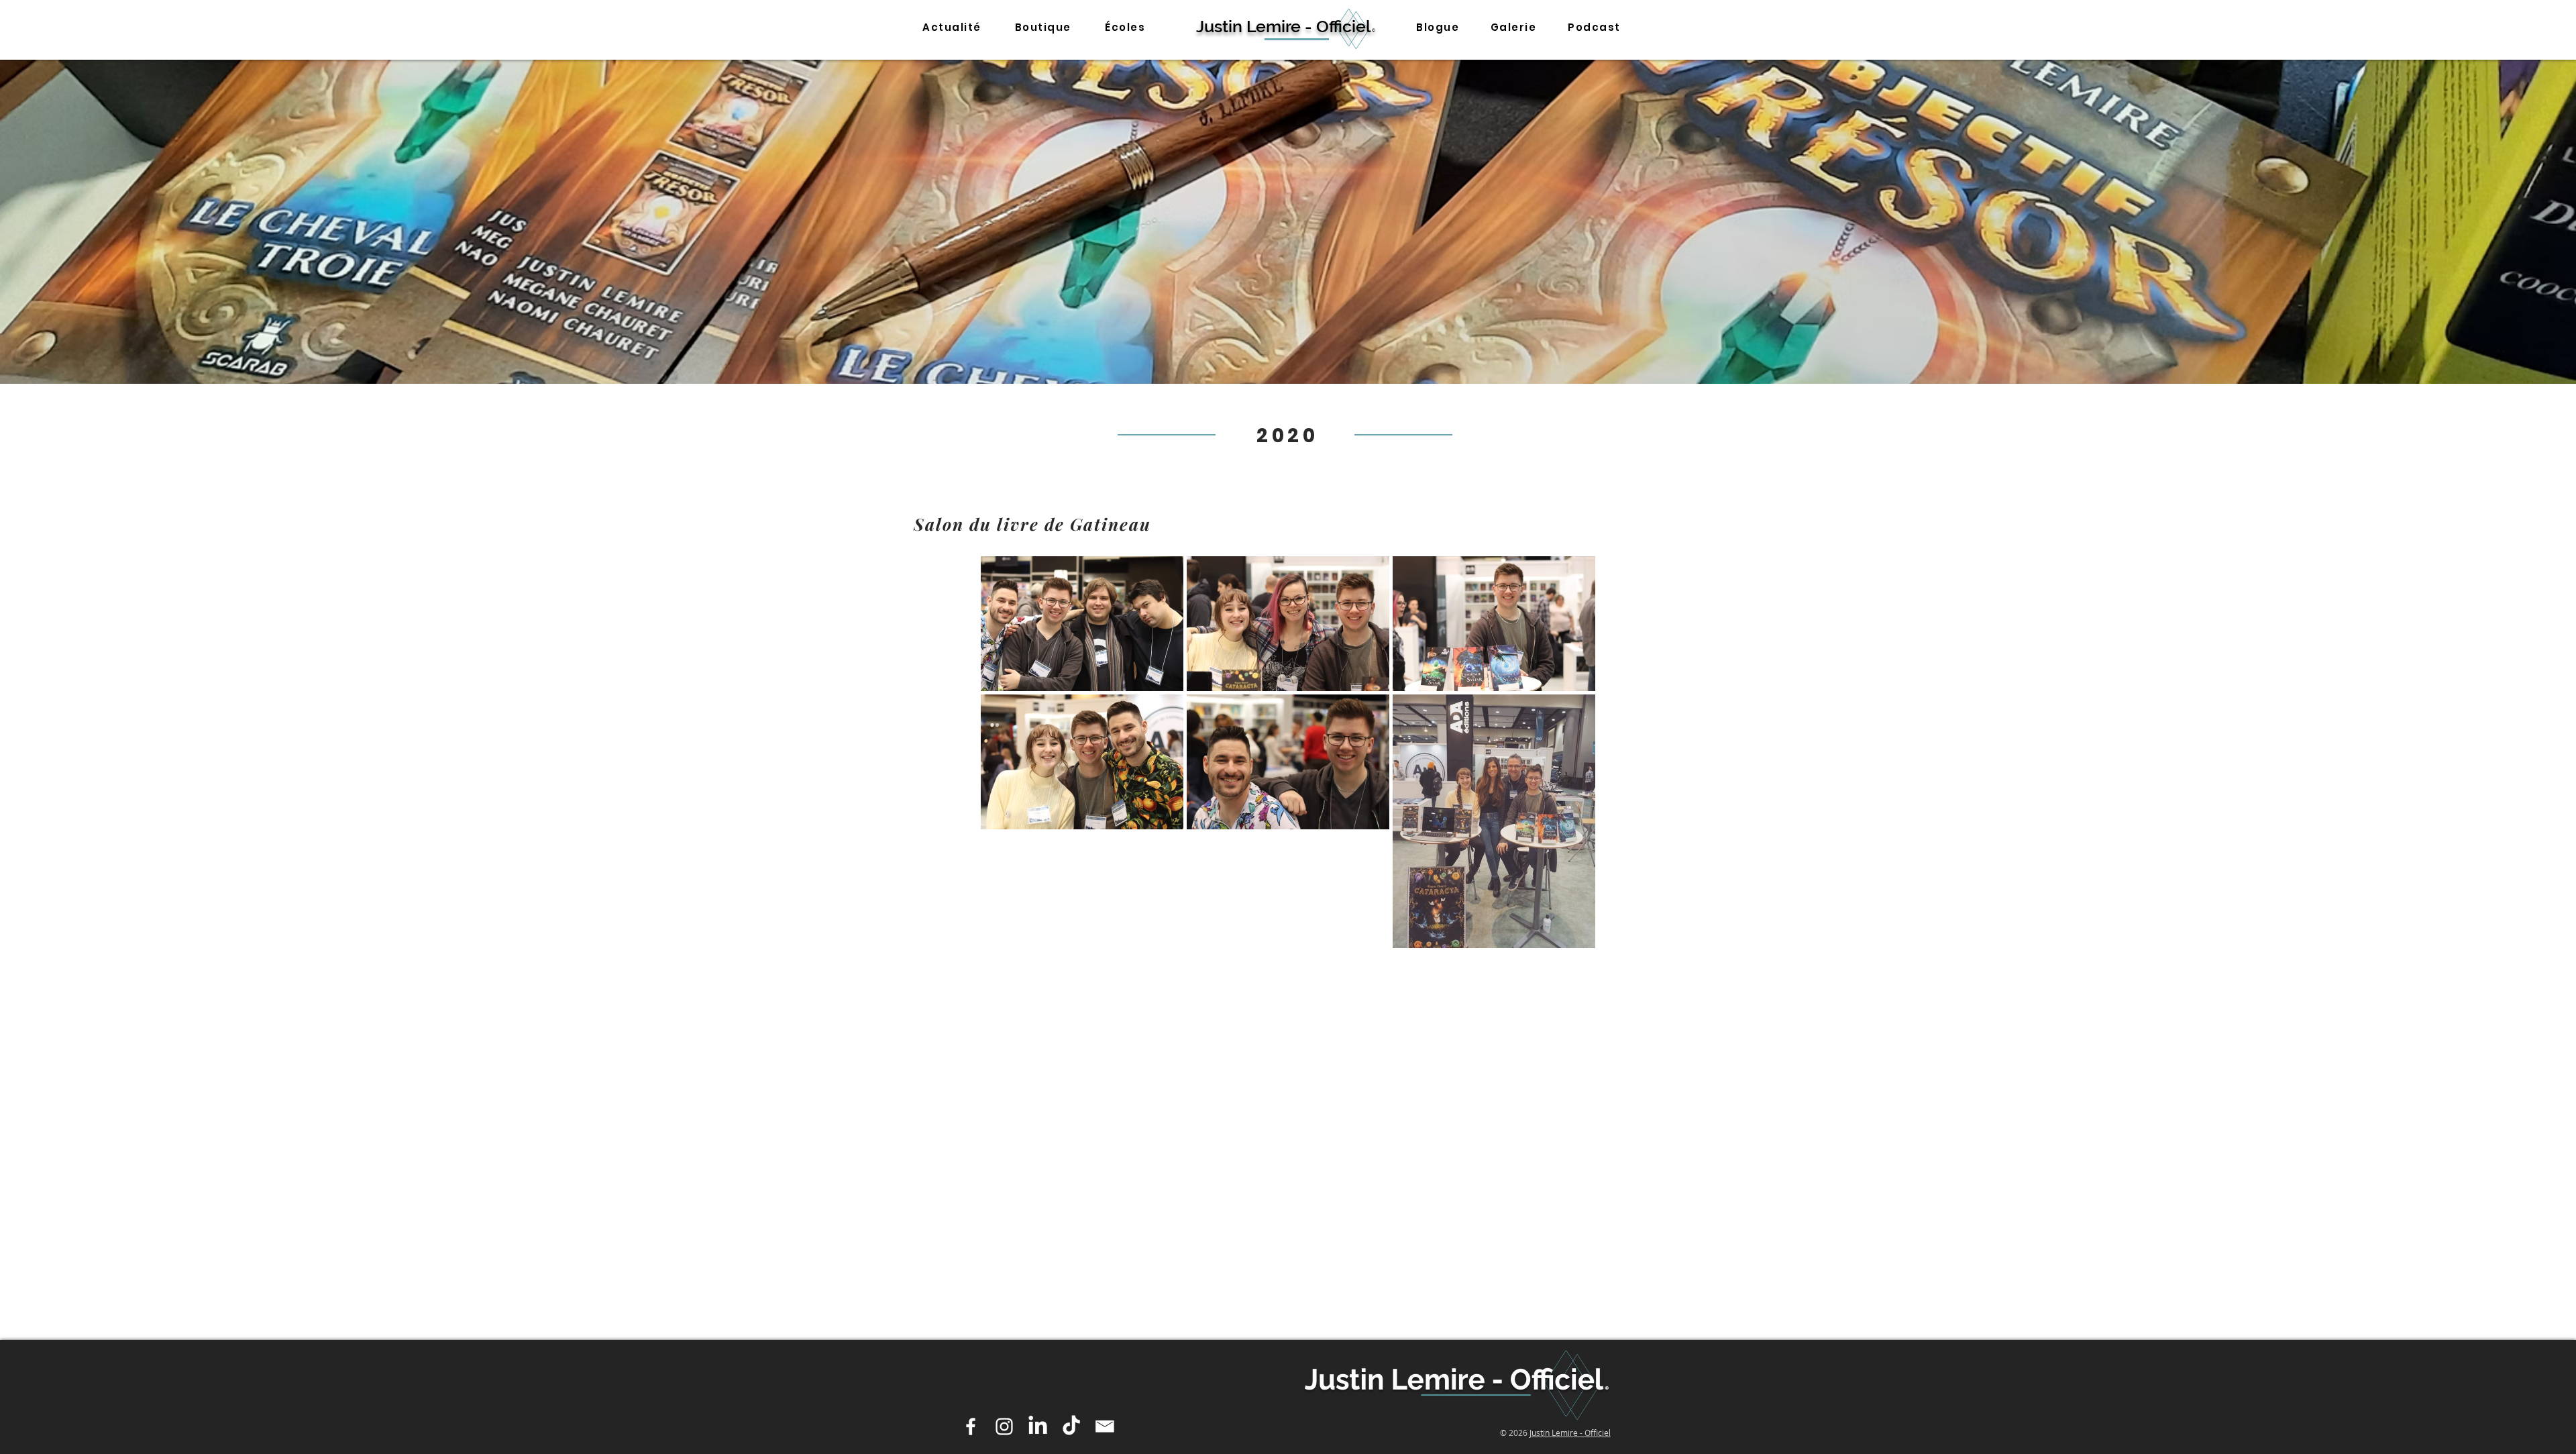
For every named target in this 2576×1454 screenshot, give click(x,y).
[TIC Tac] (1071, 1426)
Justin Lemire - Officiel (1570, 1433)
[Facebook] (971, 1426)
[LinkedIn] (1038, 1426)
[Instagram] (1004, 1426)
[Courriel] (1105, 1426)
